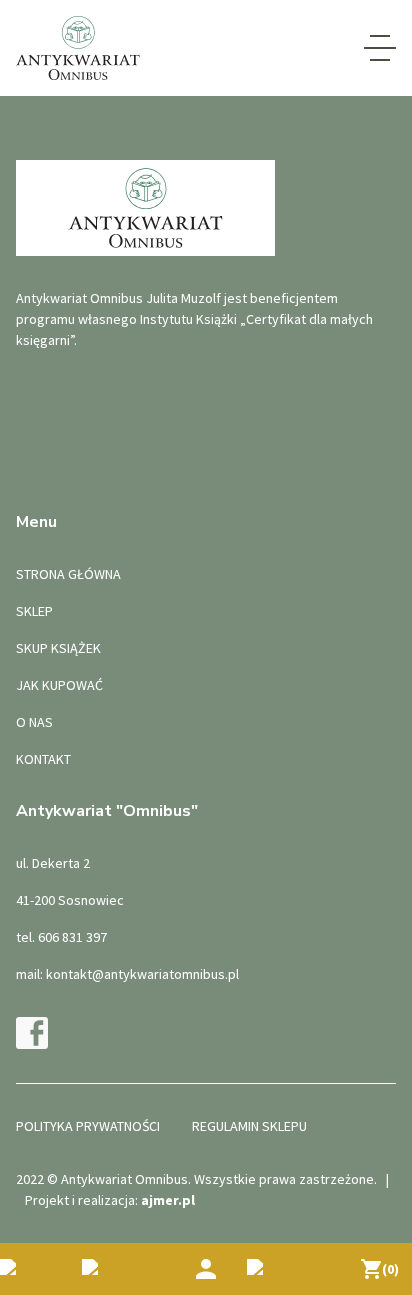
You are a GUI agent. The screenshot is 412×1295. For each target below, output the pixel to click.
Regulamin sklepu (249, 1126)
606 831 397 (72, 937)
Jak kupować (59, 685)
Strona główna (68, 574)
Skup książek (58, 648)
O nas (34, 722)
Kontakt (43, 759)
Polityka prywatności (88, 1126)
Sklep (34, 611)
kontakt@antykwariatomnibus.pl (142, 974)
